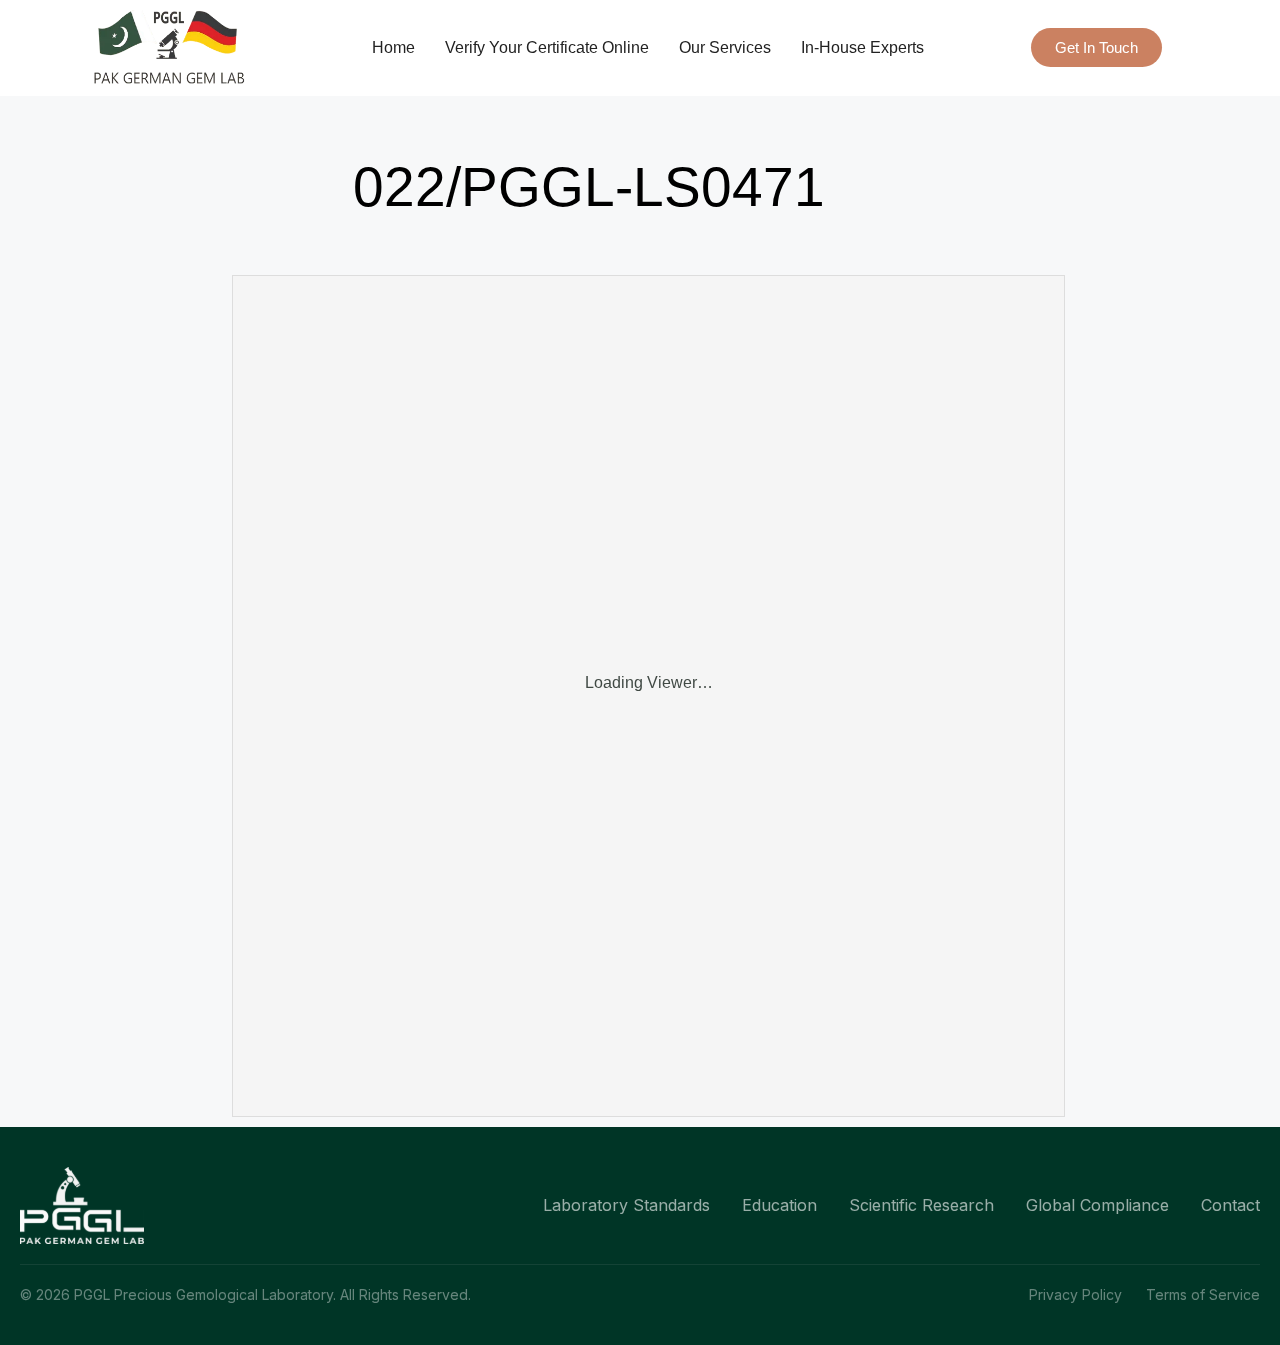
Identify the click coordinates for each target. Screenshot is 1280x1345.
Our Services (725, 47)
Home (393, 47)
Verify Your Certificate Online (547, 47)
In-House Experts (862, 47)
